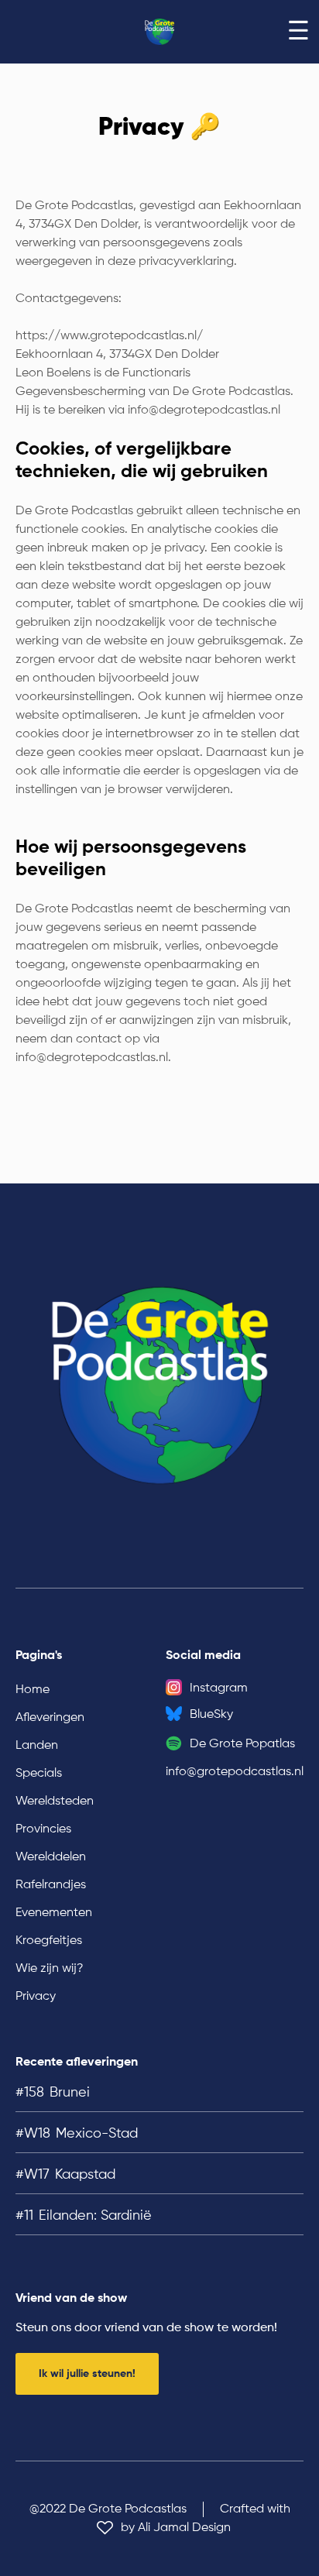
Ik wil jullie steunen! (87, 2374)
